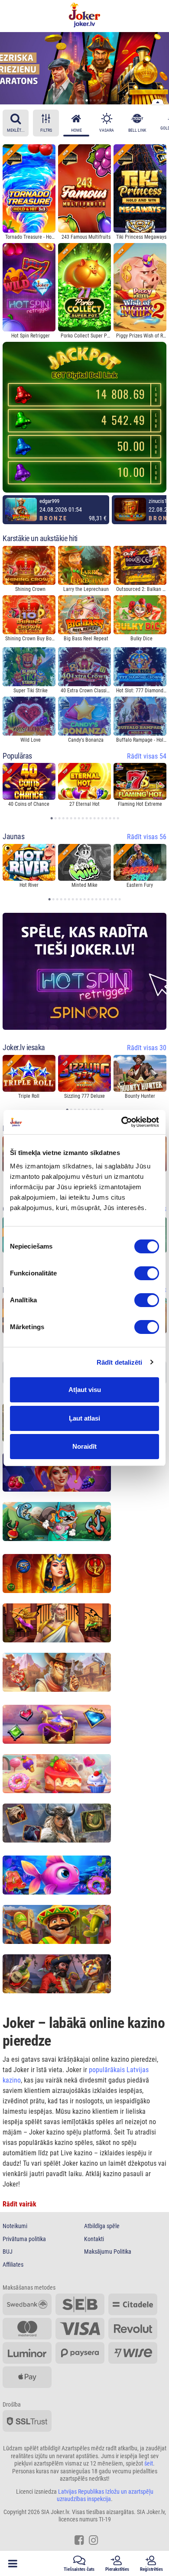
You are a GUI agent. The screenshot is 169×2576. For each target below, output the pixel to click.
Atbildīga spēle (102, 2226)
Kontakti (94, 2239)
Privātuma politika (24, 2239)
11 (91, 819)
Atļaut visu (85, 1390)
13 (98, 819)
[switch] (147, 1273)
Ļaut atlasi (84, 1418)
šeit (149, 2463)
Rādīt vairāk (19, 2204)
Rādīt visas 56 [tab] (147, 837)
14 (102, 819)
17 (114, 819)
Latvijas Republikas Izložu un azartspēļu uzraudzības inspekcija (105, 2495)
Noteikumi (15, 2226)
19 (121, 900)
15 (106, 819)
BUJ (8, 2252)
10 (104, 103)
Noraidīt (84, 1446)
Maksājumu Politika (108, 2252)
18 (119, 819)
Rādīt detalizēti (120, 1362)
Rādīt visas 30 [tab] (147, 1048)
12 (94, 819)
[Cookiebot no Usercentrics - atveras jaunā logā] (122, 1122)
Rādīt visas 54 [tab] (147, 756)
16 (110, 819)
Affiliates (13, 2265)
